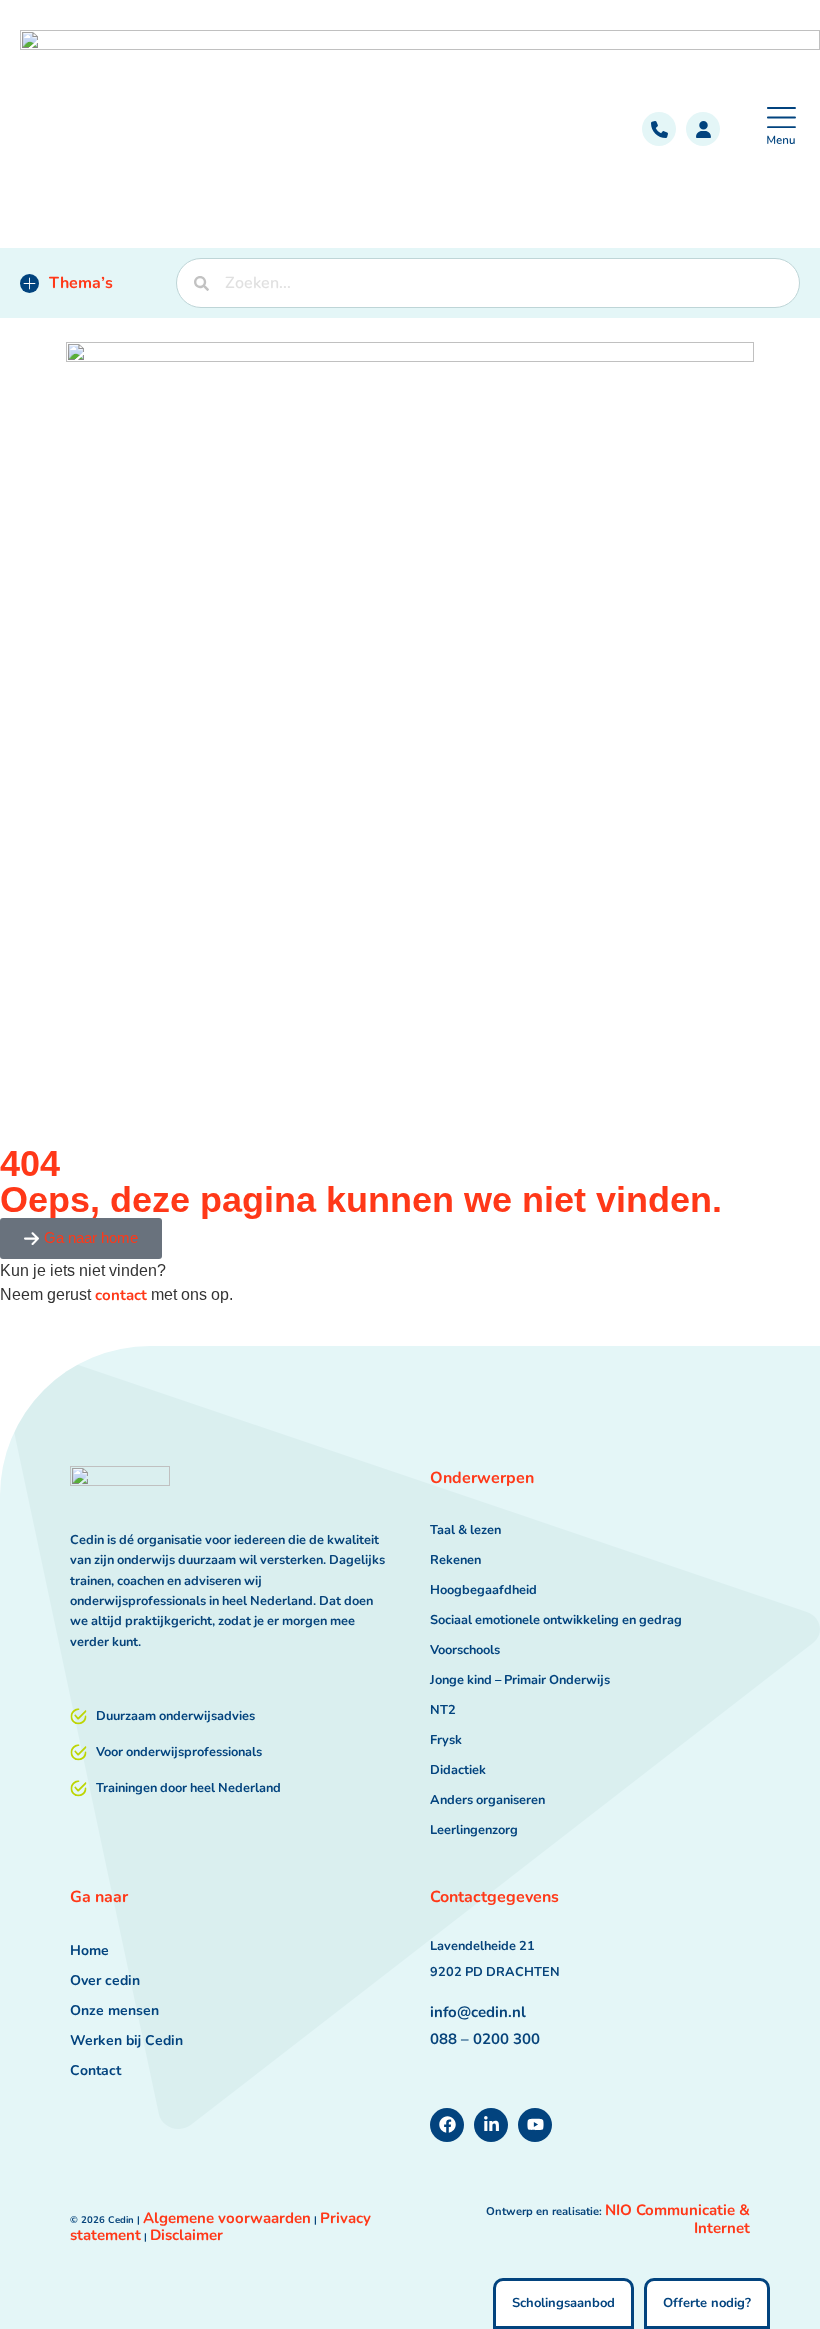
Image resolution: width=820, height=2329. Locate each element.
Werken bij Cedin (126, 2040)
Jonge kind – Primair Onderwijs (520, 1680)
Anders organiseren (487, 1800)
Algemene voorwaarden (227, 2218)
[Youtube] (535, 2125)
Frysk (446, 1740)
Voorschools (465, 1650)
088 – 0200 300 (485, 2039)
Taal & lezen (465, 1530)
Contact (95, 2070)
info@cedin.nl (478, 2012)
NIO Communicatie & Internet (677, 2219)
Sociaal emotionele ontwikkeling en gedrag (556, 1620)
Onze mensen (114, 2010)
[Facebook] (447, 2125)
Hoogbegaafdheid (483, 1590)
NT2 (443, 1710)
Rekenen (455, 1560)
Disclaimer (186, 2235)
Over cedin (105, 1980)
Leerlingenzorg (474, 1830)
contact (121, 1295)
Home (89, 1950)
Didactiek (458, 1770)
